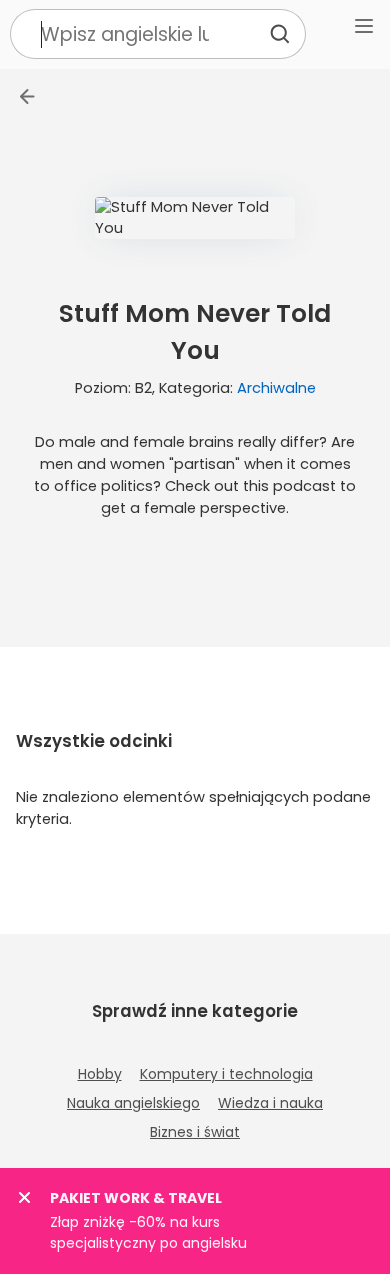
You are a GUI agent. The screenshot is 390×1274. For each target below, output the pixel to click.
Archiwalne (276, 388)
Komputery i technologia (226, 1074)
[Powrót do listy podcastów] (27, 96)
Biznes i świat (195, 1132)
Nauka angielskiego (133, 1103)
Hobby (100, 1074)
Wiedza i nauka (270, 1103)
